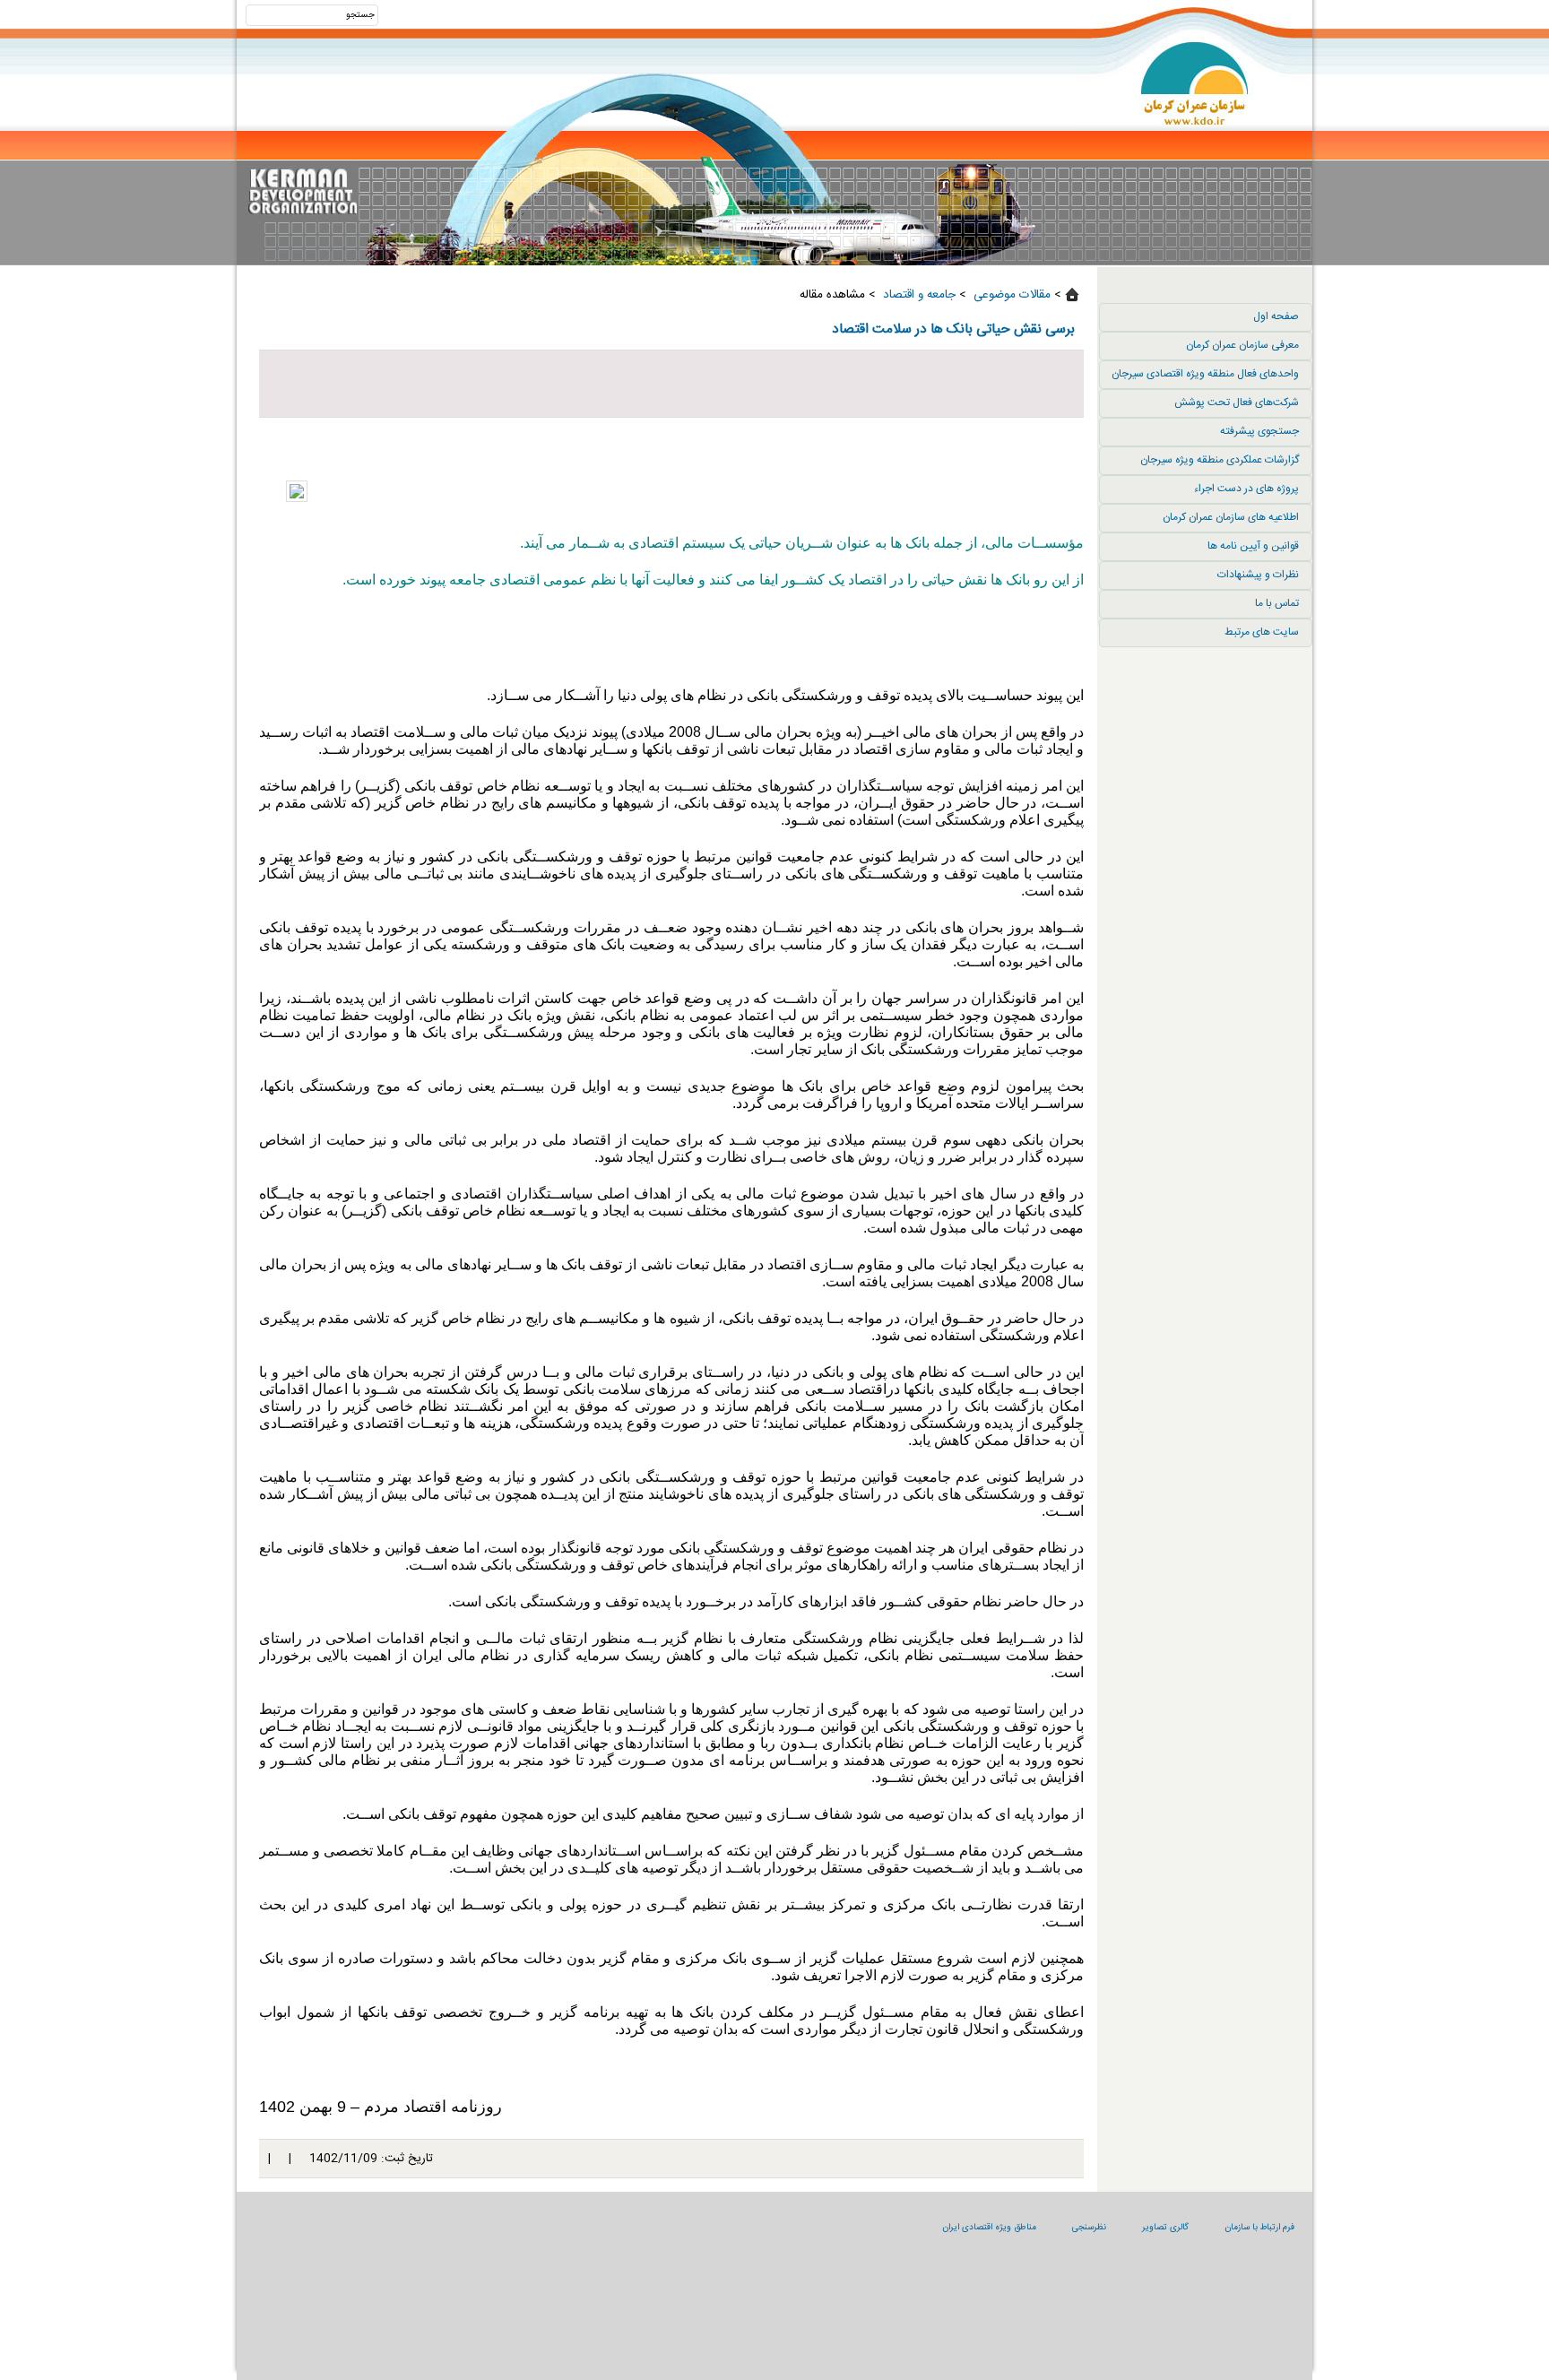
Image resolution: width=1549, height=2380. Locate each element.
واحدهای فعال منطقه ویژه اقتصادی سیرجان (1205, 374)
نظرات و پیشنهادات (1258, 575)
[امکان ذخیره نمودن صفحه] (671, 384)
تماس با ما (1277, 603)
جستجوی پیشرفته (1259, 431)
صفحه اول (1276, 316)
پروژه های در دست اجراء (1246, 489)
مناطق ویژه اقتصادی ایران (989, 2228)
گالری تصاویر (1165, 2228)
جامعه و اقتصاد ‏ (917, 295)
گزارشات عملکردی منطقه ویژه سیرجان (1220, 460)
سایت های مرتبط (1262, 632)
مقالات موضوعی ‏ (1010, 295)
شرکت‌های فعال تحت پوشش (1237, 402)
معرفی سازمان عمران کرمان (1242, 345)
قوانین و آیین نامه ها (1253, 546)
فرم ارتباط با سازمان (1259, 2228)
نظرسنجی (1089, 2228)
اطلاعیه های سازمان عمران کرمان (1231, 517)
